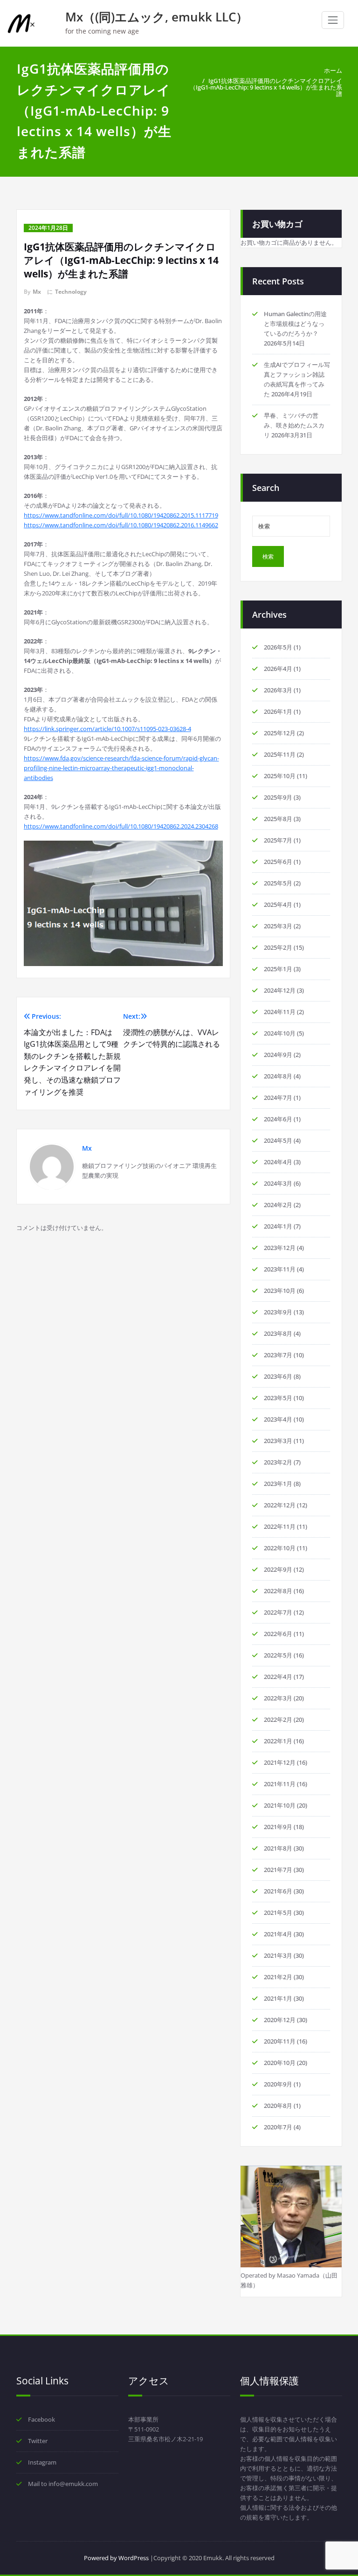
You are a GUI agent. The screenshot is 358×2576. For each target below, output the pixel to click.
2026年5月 (278, 647)
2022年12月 (280, 1505)
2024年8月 (278, 1076)
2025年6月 (278, 862)
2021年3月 (278, 1955)
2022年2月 (278, 1720)
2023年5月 (278, 1398)
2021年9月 (278, 1827)
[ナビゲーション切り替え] (333, 20)
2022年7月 (278, 1612)
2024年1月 (278, 1226)
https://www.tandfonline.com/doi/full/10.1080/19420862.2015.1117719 (121, 515)
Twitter (38, 2441)
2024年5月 (278, 1140)
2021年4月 (278, 1934)
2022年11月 (280, 1526)
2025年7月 (278, 840)
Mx (37, 292)
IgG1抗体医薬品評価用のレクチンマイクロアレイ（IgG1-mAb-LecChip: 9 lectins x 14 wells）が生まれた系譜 (266, 87)
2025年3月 (278, 926)
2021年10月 (280, 1805)
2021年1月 (278, 1998)
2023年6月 (278, 1376)
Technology (71, 292)
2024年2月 (278, 1205)
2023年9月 (278, 1312)
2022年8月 (278, 1591)
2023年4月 (278, 1419)
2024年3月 (278, 1183)
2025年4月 (278, 905)
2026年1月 (278, 711)
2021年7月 (278, 1870)
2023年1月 (278, 1484)
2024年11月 (280, 1012)
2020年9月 (278, 2084)
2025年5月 (278, 883)
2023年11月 (280, 1269)
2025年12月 (280, 733)
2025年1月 (278, 969)
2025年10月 (280, 776)
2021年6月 (278, 1891)
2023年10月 (280, 1291)
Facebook (41, 2419)
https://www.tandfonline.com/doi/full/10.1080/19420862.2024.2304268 (121, 826)
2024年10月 (280, 1033)
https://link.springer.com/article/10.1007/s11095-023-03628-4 (107, 729)
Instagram (42, 2462)
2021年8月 (278, 1848)
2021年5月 (278, 1913)
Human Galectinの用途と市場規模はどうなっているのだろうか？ (295, 324)
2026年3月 (278, 690)
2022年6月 (278, 1634)
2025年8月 (278, 819)
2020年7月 (278, 2127)
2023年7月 (278, 1355)
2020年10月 (280, 2063)
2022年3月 (278, 1698)
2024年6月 (278, 1119)
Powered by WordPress (116, 2558)
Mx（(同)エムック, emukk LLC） (157, 17)
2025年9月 (278, 797)
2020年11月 (280, 2041)
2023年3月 (278, 1441)
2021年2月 (278, 1977)
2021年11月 (280, 1784)
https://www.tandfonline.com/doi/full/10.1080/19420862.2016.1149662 (121, 525)
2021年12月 (280, 1762)
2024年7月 (278, 1098)
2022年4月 (278, 1677)
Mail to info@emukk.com (63, 2484)
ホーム (333, 70)
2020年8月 (278, 2106)
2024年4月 (278, 1162)
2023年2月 (278, 1462)
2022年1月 (278, 1741)
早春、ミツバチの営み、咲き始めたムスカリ (294, 425)
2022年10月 (280, 1548)
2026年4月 (278, 669)
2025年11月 (280, 754)
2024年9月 (278, 1055)
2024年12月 (280, 990)
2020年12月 (280, 2020)
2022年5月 (278, 1655)
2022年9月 (278, 1569)
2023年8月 (278, 1333)
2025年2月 (278, 947)
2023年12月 (280, 1248)
